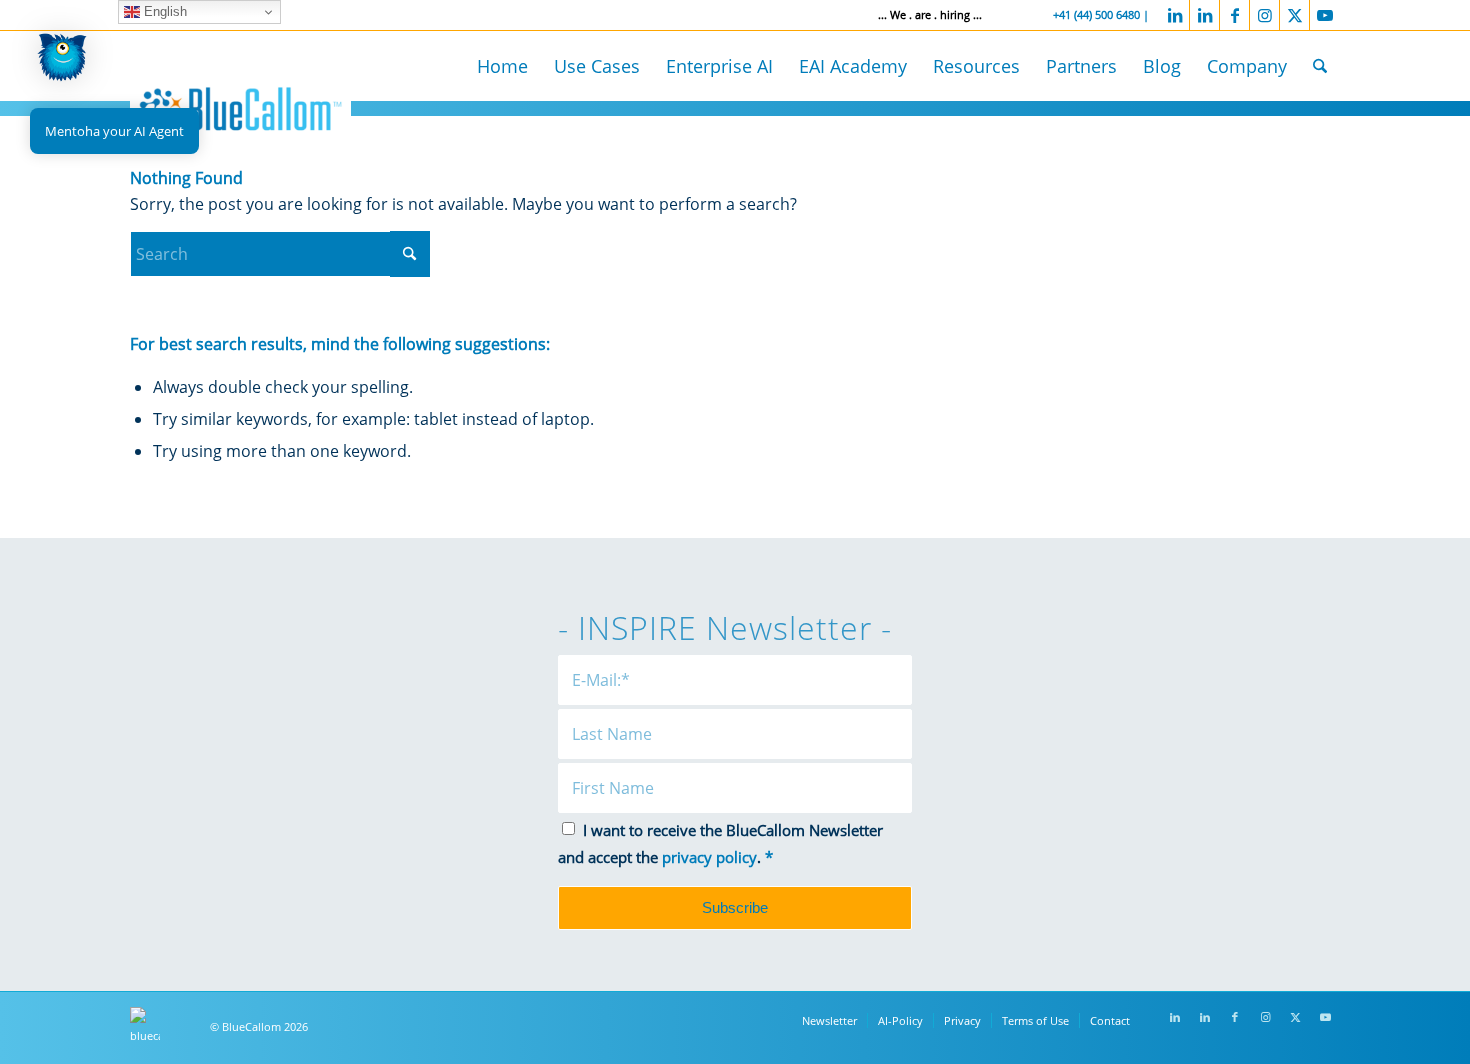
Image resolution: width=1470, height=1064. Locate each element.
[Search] (1320, 66)
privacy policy (709, 857)
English (163, 11)
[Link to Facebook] (1234, 15)
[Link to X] (1294, 15)
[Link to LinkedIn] (1174, 15)
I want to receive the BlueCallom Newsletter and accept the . (720, 843)
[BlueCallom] (240, 106)
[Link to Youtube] (1325, 15)
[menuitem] (502, 66)
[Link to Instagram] (1264, 15)
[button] (62, 61)
